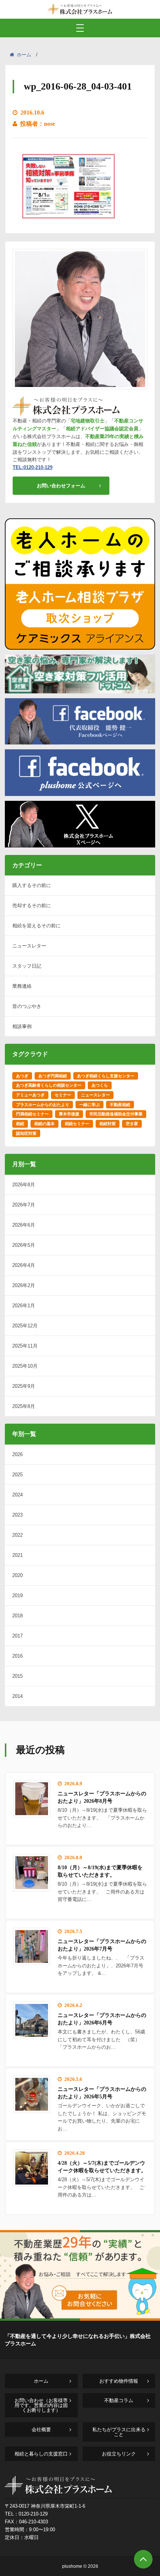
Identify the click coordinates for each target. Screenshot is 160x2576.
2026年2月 (24, 1285)
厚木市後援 (69, 1114)
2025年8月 (24, 1406)
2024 (17, 1495)
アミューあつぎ (30, 1095)
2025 (17, 1475)
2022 (17, 1535)
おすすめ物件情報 (119, 2381)
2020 (17, 1575)
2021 (17, 1555)
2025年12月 (25, 1326)
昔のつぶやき (27, 1006)
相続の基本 (44, 1124)
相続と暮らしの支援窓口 (41, 2454)
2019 (17, 1595)
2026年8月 (24, 1185)
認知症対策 (26, 1133)
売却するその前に (32, 905)
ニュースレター (29, 946)
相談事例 (22, 1026)
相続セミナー (77, 1124)
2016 (17, 1656)
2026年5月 (24, 1245)
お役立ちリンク (119, 2454)
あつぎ (22, 1076)
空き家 (132, 1124)
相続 (20, 1124)
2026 (17, 1454)
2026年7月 (24, 1205)
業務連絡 (22, 986)
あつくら (100, 1085)
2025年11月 (25, 1346)
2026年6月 (24, 1225)
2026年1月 (24, 1306)
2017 (17, 1636)
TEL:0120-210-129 (33, 467)
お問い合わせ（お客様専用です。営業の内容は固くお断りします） (41, 2405)
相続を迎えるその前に (36, 926)
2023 (17, 1515)
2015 (17, 1676)
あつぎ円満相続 (53, 1076)
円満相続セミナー (32, 1114)
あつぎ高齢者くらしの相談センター (49, 1085)
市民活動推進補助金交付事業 (116, 1114)
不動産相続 (120, 1105)
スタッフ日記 (27, 966)
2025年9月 (24, 1386)
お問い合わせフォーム (61, 486)
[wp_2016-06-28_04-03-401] (68, 221)
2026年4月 (24, 1265)
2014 (17, 1696)
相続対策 (108, 1124)
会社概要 (41, 2430)
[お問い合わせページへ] (80, 2318)
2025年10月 (25, 1366)
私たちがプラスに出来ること (119, 2432)
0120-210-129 (33, 2514)
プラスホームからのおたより (43, 1105)
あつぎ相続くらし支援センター (106, 1076)
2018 (17, 1616)
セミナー (63, 1095)
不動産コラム (119, 2400)
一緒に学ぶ (89, 1105)
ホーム (24, 55)
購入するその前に (32, 885)
